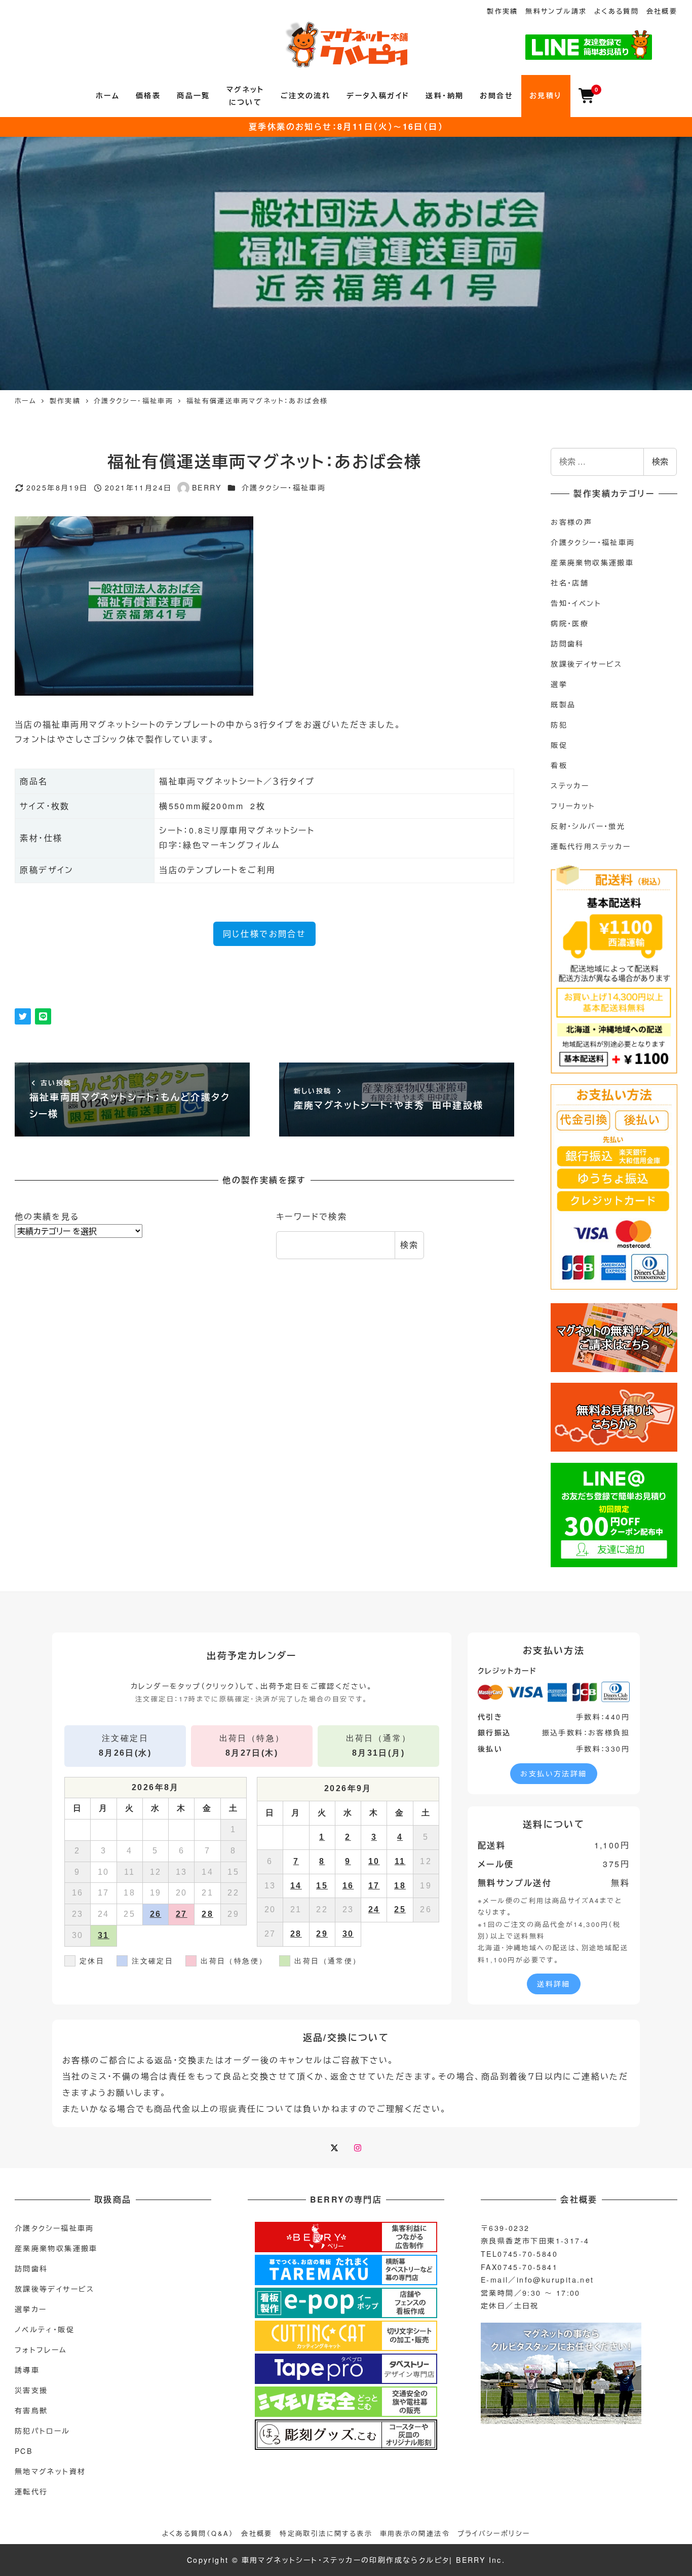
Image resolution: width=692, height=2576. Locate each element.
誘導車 (27, 2370)
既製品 (563, 704)
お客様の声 (571, 522)
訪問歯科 (567, 643)
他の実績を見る (47, 1216)
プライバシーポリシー (494, 2533)
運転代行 (31, 2491)
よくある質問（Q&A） (198, 2533)
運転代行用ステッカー (591, 846)
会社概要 (662, 11)
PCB (24, 2451)
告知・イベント (576, 603)
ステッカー (570, 785)
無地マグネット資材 (50, 2471)
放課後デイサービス (587, 664)
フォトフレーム (41, 2350)
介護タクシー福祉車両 (54, 2228)
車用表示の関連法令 (415, 2533)
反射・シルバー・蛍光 (588, 826)
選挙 (559, 684)
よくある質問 (617, 11)
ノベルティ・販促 (45, 2329)
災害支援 (31, 2390)
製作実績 (503, 11)
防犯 (559, 725)
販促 (559, 745)
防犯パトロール (43, 2431)
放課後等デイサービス (55, 2289)
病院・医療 (570, 623)
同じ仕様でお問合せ (265, 934)
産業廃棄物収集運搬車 (592, 562)
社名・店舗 (570, 583)
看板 (559, 765)
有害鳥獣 (31, 2410)
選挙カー (31, 2309)
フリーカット (573, 806)
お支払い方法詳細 (553, 1773)
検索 (410, 1245)
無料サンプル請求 (556, 11)
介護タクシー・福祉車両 (284, 487)
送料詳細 (554, 1984)
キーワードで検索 (312, 1216)
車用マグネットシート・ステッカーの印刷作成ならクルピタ (346, 2560)
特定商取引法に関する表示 (326, 2533)
